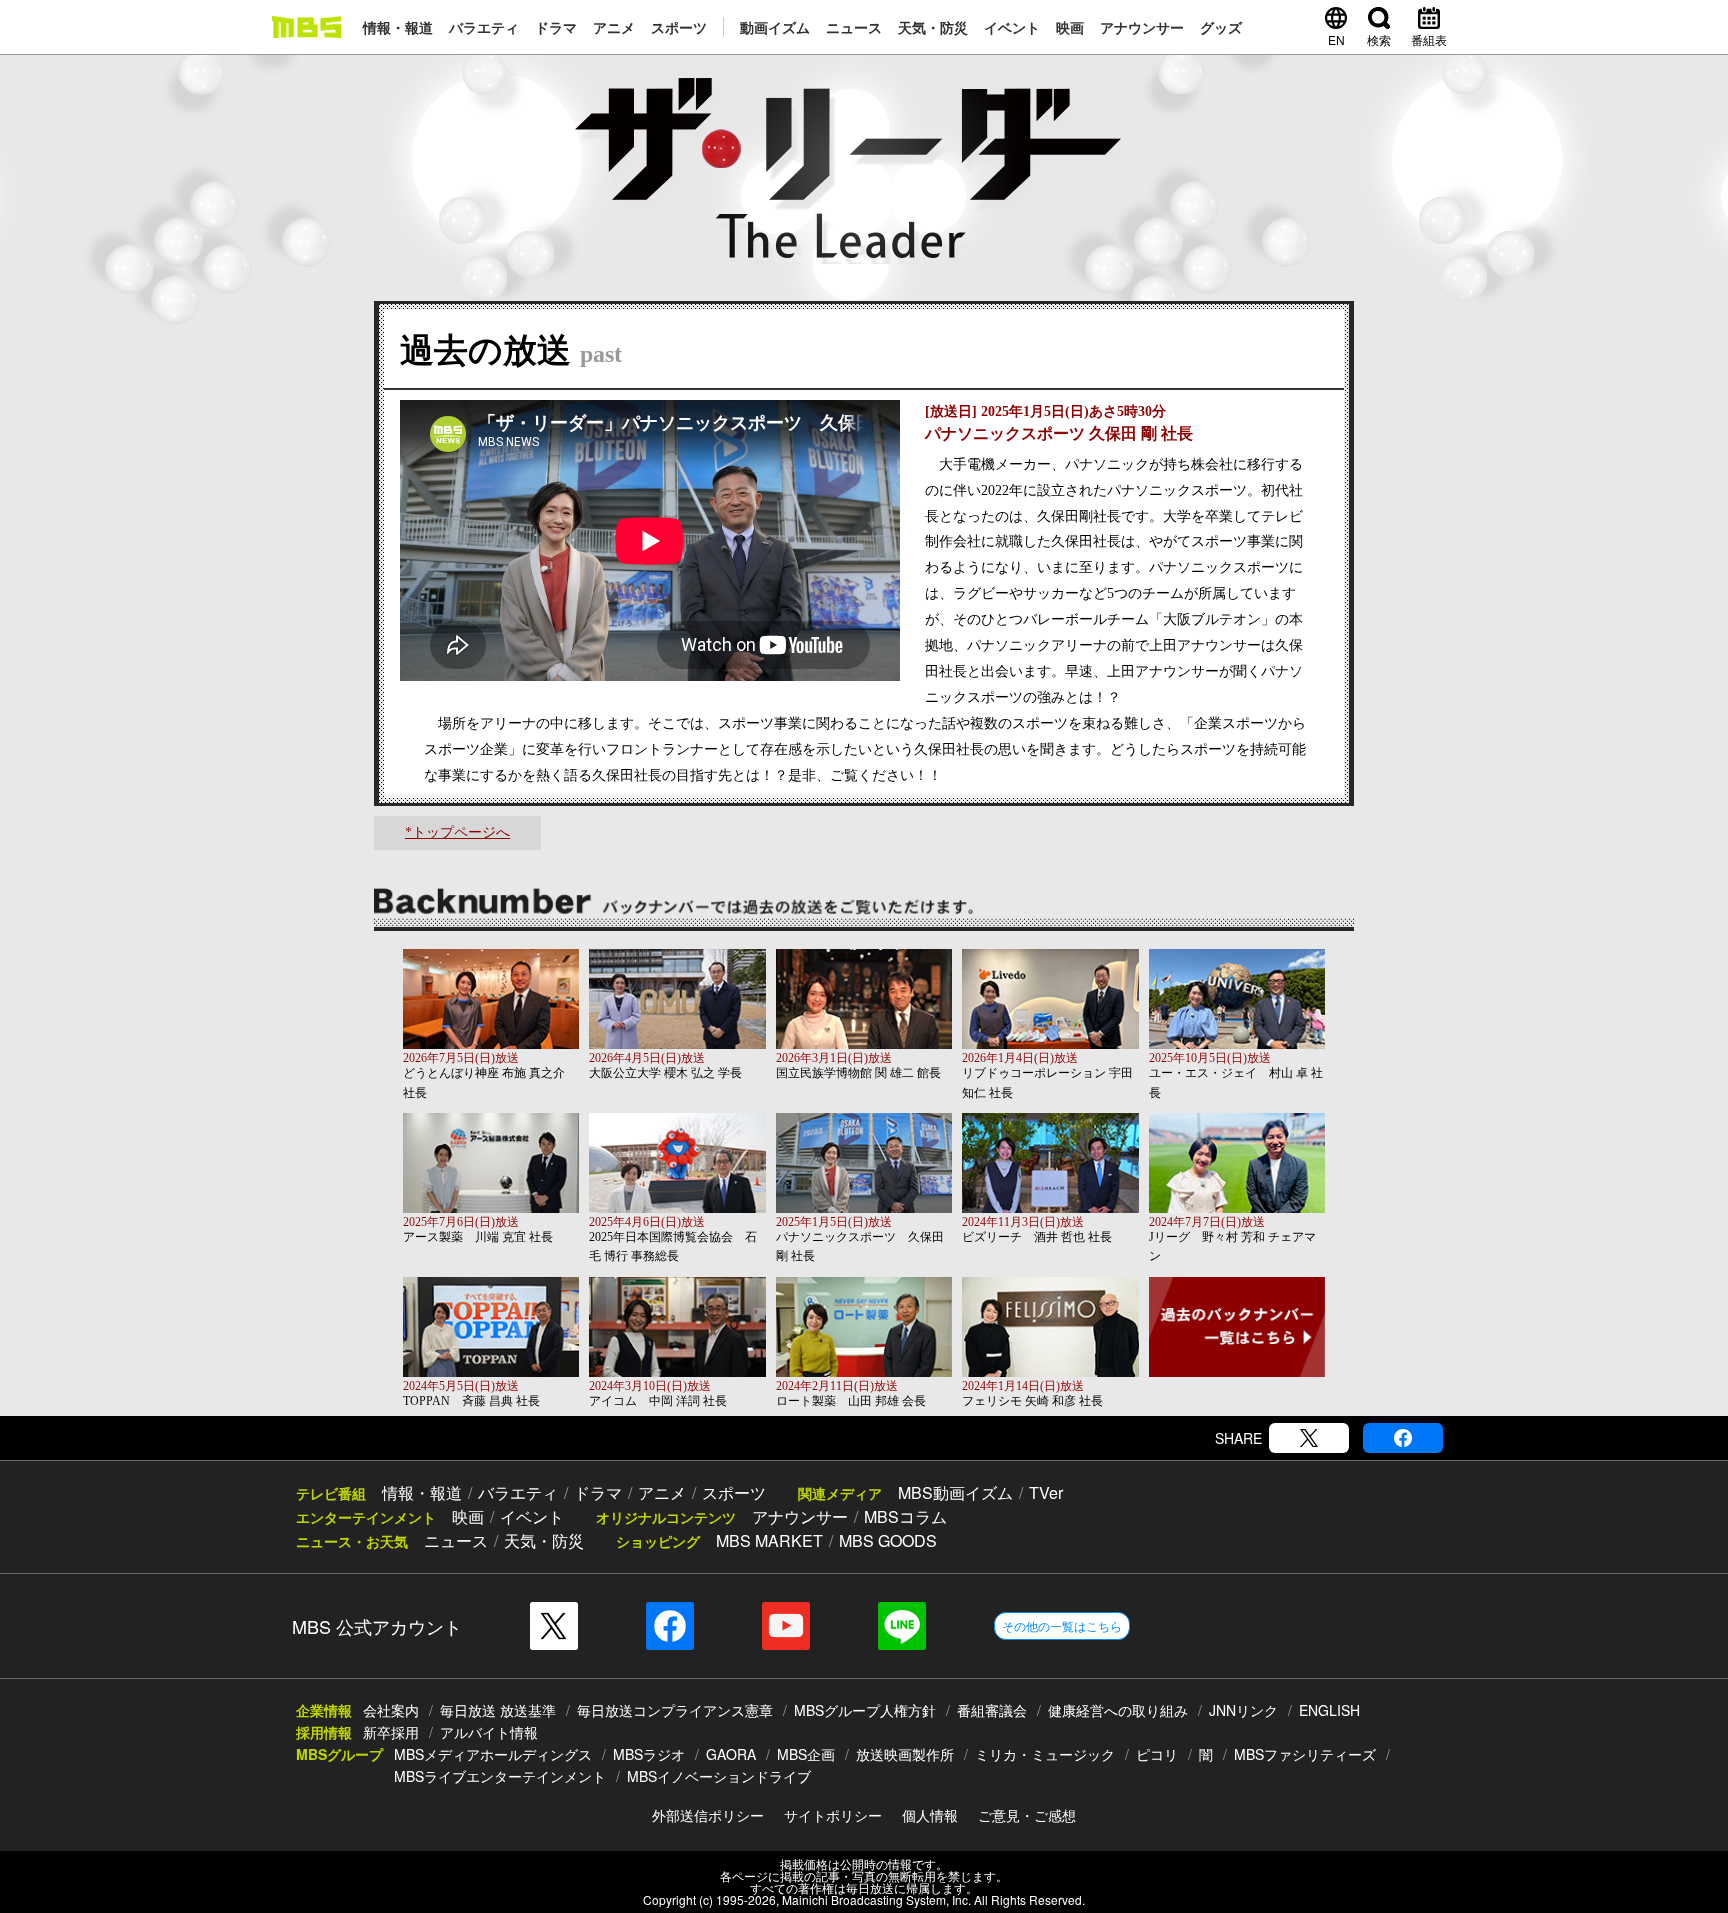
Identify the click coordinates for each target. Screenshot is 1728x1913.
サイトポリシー (833, 1815)
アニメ (614, 27)
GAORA (731, 1754)
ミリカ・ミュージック (1045, 1754)
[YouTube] (786, 1626)
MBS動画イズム (955, 1492)
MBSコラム (905, 1516)
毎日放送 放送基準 (498, 1710)
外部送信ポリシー (708, 1815)
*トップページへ (457, 832)
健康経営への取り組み (1118, 1710)
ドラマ (556, 27)
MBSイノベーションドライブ (719, 1776)
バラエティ (484, 27)
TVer (1046, 1492)
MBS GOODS (888, 1540)
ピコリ (1157, 1754)
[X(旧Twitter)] (1309, 1438)
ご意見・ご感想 (1027, 1815)
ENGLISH (1329, 1710)
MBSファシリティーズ (1305, 1754)
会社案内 (391, 1710)
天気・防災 (933, 27)
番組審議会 (992, 1710)
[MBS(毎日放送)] (306, 27)
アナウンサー (1142, 27)
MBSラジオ (649, 1754)
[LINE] (902, 1626)
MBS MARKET (769, 1540)
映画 (1070, 27)
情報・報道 (398, 27)
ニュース (854, 27)
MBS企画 (806, 1754)
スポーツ (679, 27)
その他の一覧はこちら (1062, 1625)
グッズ (1221, 27)
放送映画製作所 (905, 1754)
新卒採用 (391, 1732)
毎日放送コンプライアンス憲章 (675, 1710)
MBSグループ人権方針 (865, 1710)
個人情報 (930, 1815)
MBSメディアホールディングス (493, 1754)
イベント (1012, 27)
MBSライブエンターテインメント (500, 1776)
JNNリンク (1243, 1710)
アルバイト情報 (489, 1732)
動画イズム (775, 27)
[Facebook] (1403, 1438)
